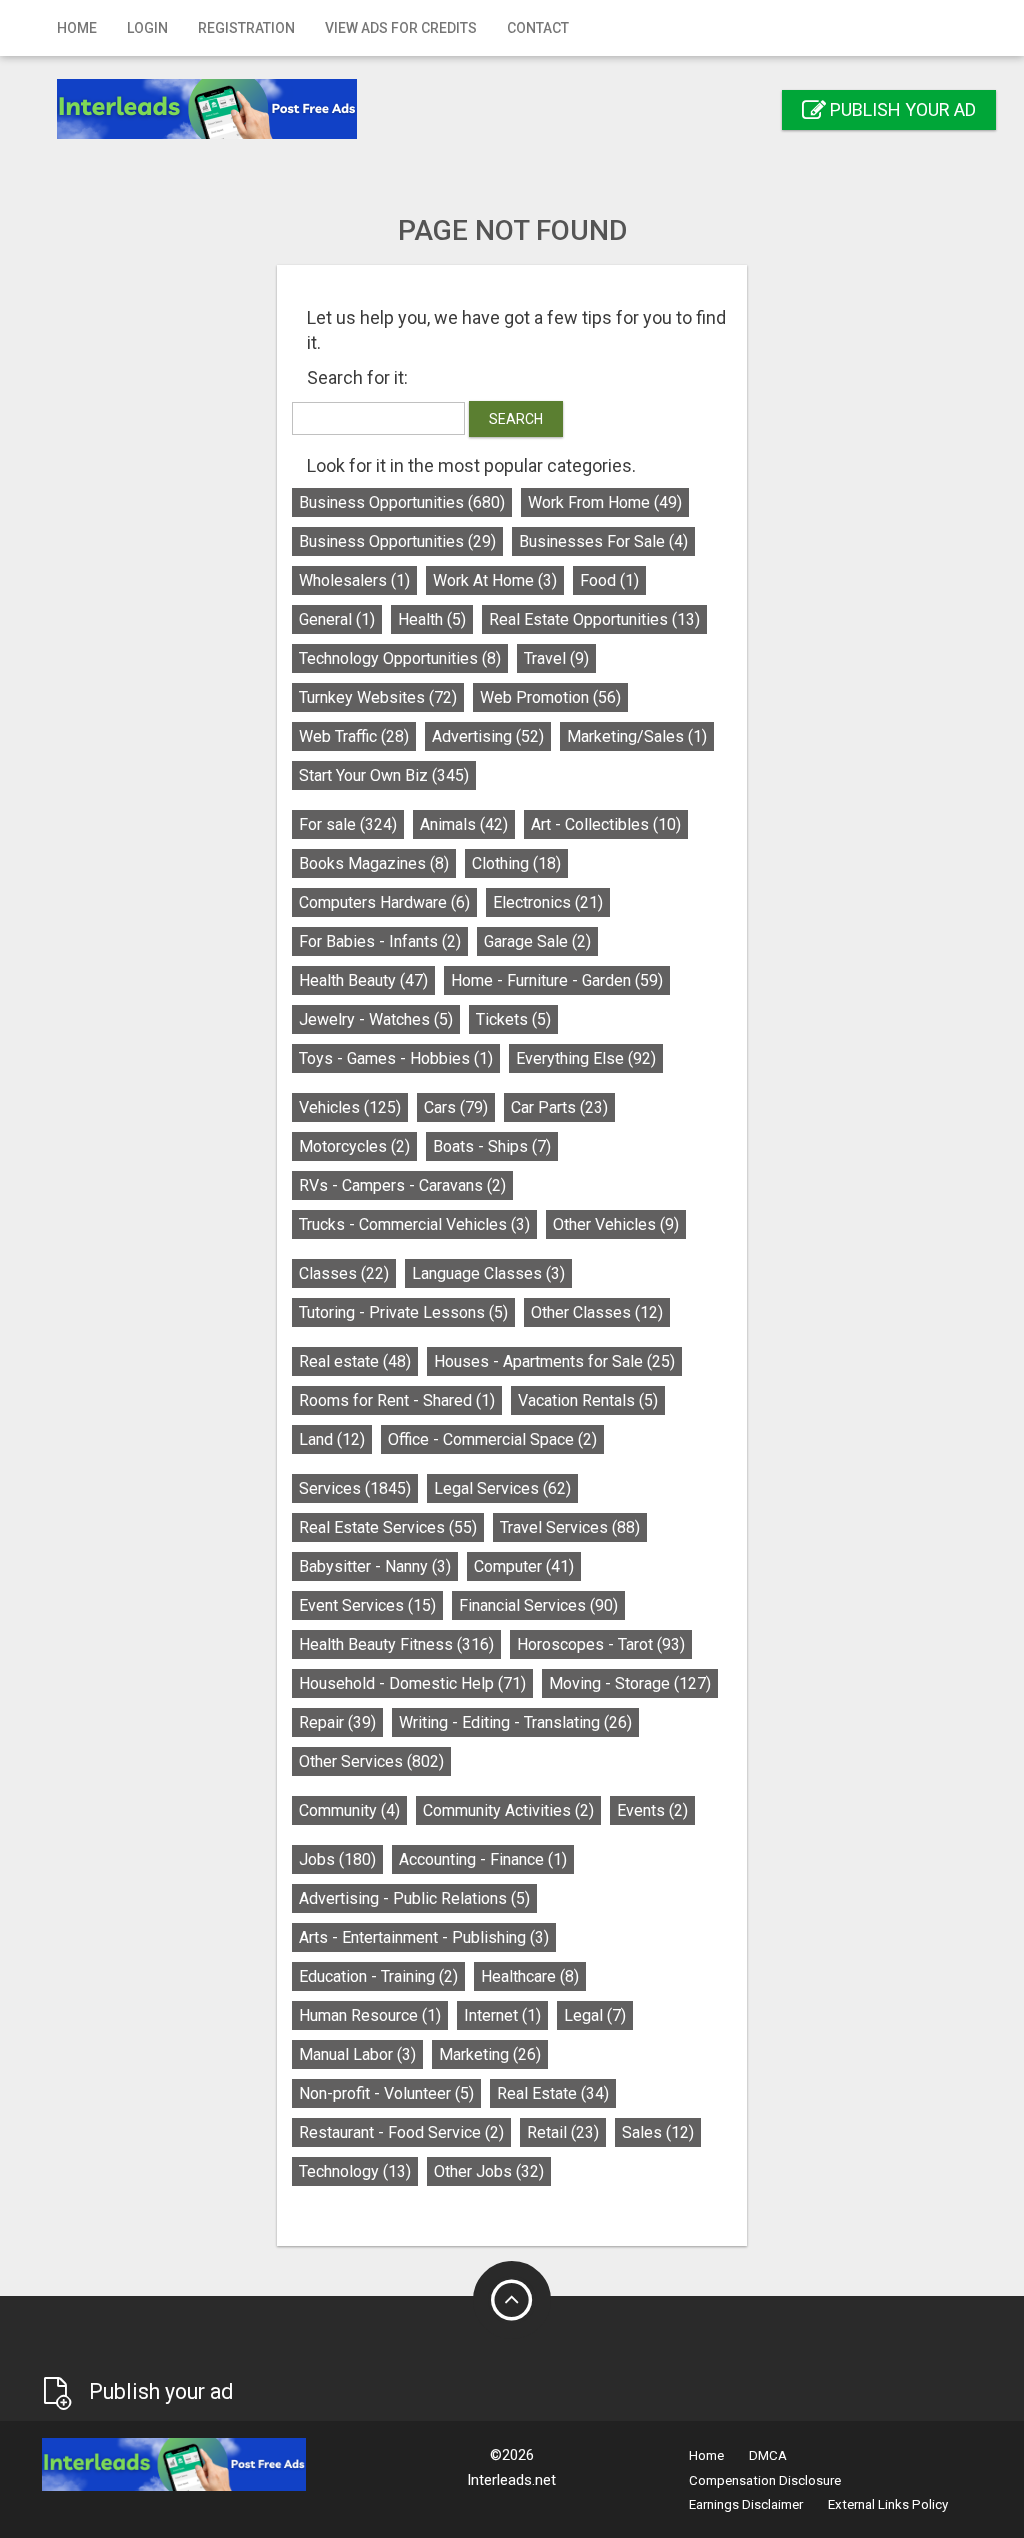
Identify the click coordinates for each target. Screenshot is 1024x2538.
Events (652, 1810)
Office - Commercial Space (492, 1439)
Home (77, 28)
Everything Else (586, 1058)
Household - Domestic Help (412, 1683)
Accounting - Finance (483, 1859)
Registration (246, 28)
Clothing (516, 863)
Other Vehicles (616, 1224)
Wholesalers (354, 580)
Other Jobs (489, 2171)
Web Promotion (550, 697)
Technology (355, 2171)
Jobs (337, 1859)
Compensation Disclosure (765, 2480)
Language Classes (488, 1273)
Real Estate (553, 2093)
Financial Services (538, 1605)
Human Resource (370, 2015)
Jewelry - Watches (376, 1019)
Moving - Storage (630, 1683)
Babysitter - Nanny (375, 1566)
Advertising (488, 736)
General (337, 619)
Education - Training (378, 1976)
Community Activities (508, 1810)
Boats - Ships (492, 1146)
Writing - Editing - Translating (515, 1722)
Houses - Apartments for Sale (554, 1361)
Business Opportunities (402, 502)
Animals (464, 824)
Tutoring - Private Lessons (403, 1312)
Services (355, 1488)
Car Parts (559, 1107)
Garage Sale (537, 941)
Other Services (371, 1761)
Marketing (490, 2054)
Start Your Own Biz (384, 775)
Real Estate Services (388, 1527)
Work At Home (495, 580)
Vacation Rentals (588, 1400)
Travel (556, 658)
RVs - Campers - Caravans (402, 1185)
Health (432, 619)
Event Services (367, 1605)
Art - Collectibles (606, 824)
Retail (563, 2132)
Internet (502, 2015)
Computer (524, 1566)
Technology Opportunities (400, 658)
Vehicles (350, 1107)
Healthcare (530, 1976)
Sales (658, 2132)
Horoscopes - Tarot (601, 1644)
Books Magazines (374, 863)
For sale (348, 824)
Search (516, 419)
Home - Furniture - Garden (557, 980)
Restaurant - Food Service (401, 2132)
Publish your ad (901, 109)
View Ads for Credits (401, 28)
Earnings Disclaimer (746, 2504)
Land (332, 1439)
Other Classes (597, 1312)
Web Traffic (354, 736)
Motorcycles (354, 1146)
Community (349, 1810)
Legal (595, 2015)
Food (609, 580)
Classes (344, 1273)
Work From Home (605, 502)
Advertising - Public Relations (414, 1898)
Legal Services (502, 1488)
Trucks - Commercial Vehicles (414, 1224)
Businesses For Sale (603, 541)
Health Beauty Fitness (396, 1644)
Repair (337, 1722)
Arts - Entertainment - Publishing (424, 1937)
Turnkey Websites (378, 697)
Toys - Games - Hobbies (396, 1058)
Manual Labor (357, 2054)
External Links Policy (888, 2504)
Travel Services (570, 1527)
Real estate (355, 1361)
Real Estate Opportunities (594, 619)
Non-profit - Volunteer (386, 2093)
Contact (538, 28)
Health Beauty (363, 980)
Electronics (548, 902)
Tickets (513, 1019)
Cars (456, 1107)
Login (147, 28)
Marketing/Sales (637, 736)
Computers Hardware (384, 902)
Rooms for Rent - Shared (397, 1400)
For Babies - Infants (380, 941)
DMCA (768, 2455)
